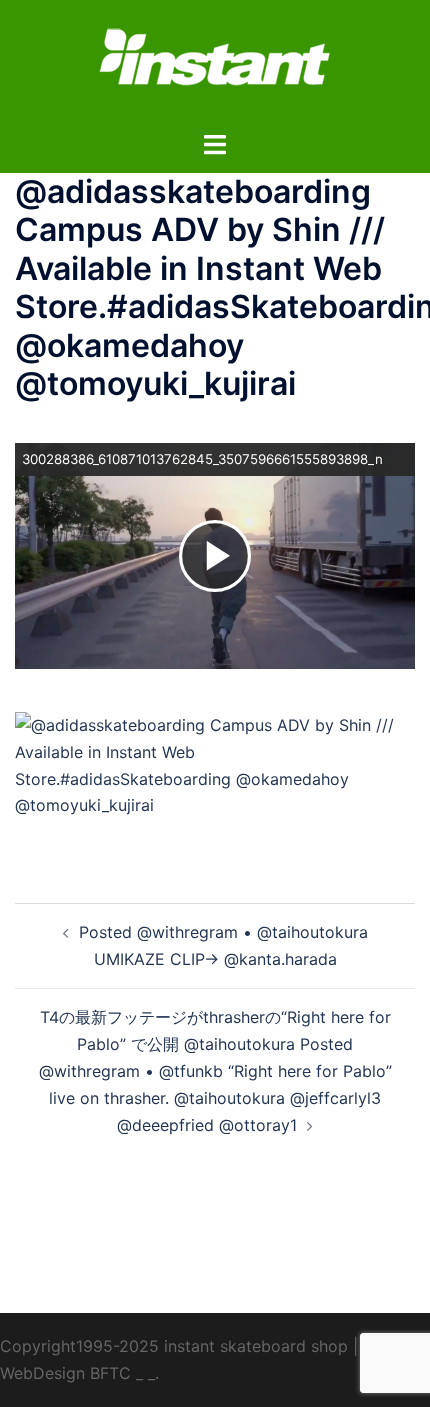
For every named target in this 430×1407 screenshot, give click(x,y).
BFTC (110, 1373)
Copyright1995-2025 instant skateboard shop (174, 1346)
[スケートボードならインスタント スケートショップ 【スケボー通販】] (215, 63)
